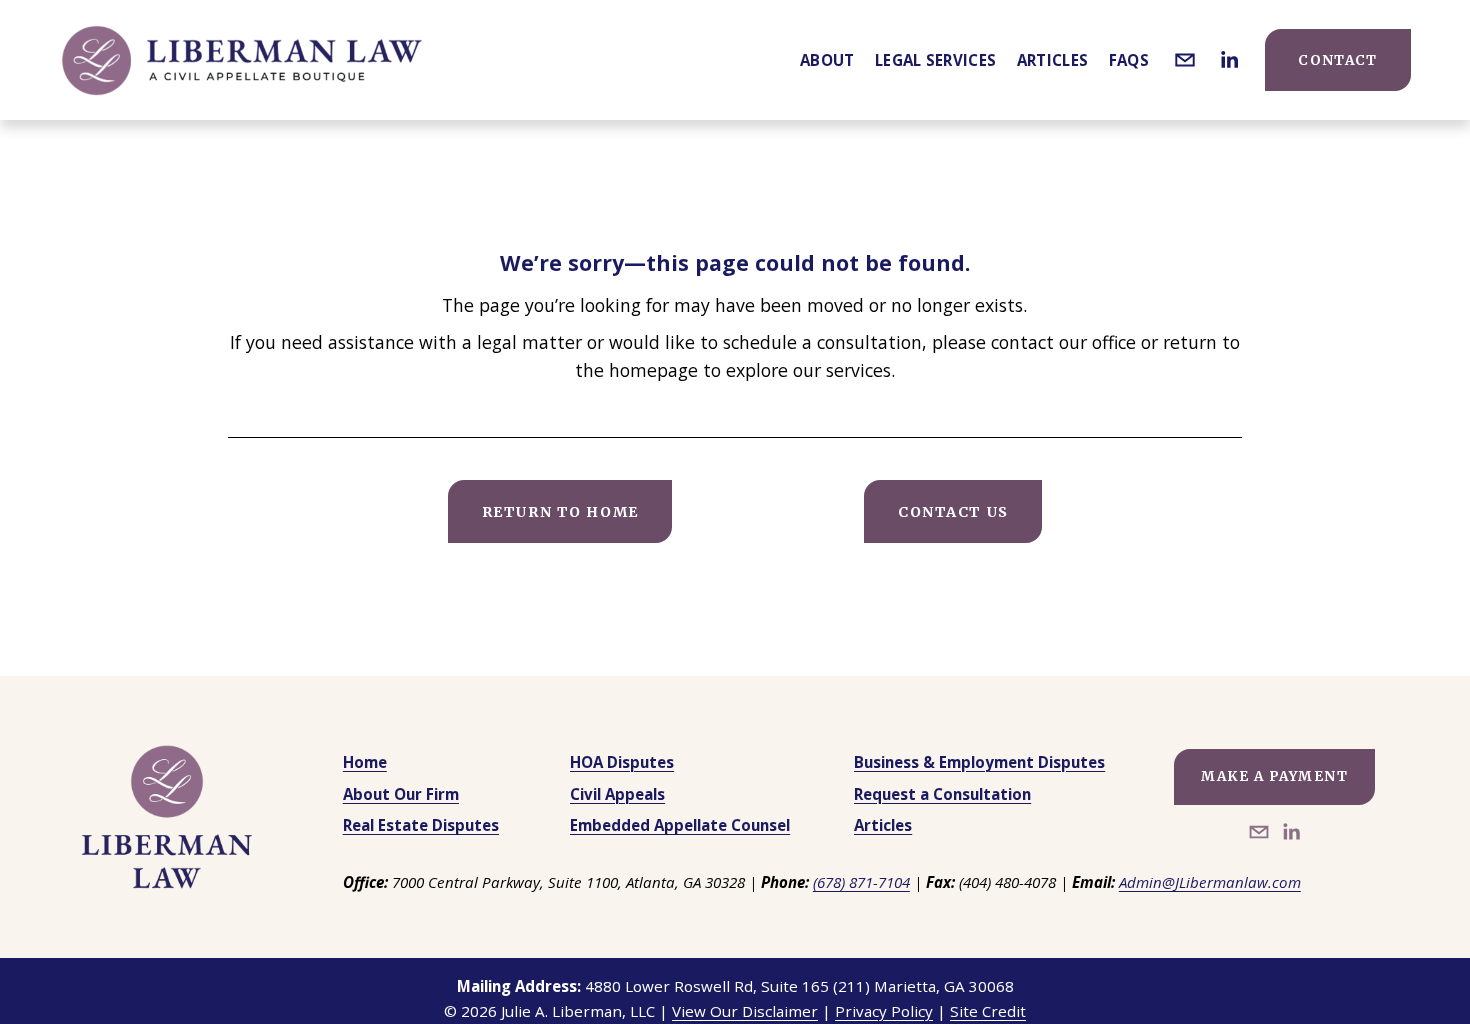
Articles (1052, 60)
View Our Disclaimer (745, 1011)
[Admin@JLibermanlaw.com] (1185, 60)
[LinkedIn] (1229, 60)
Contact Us (953, 512)
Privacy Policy (884, 1011)
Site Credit (988, 1011)
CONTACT (1337, 60)
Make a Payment (1274, 776)
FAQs (1129, 60)
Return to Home (560, 512)
